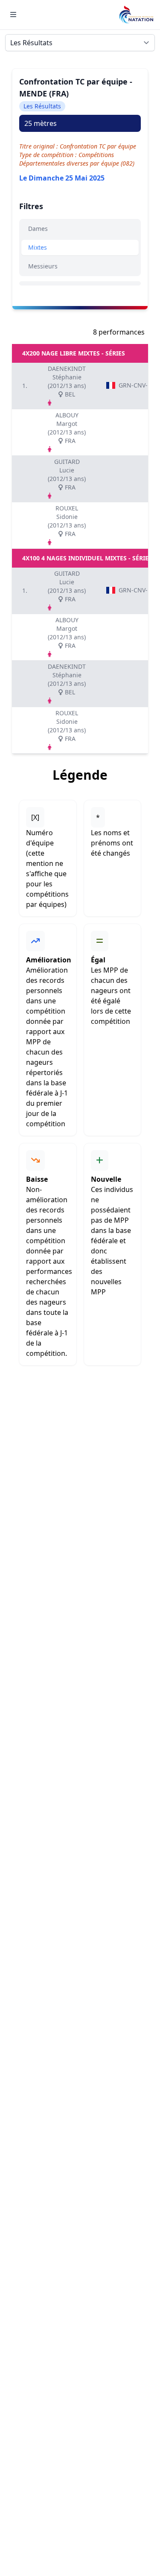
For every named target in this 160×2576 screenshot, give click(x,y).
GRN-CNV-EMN (135, 385)
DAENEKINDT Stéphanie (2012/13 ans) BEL (67, 381)
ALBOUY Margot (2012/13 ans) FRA (67, 428)
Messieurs (43, 266)
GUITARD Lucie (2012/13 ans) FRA (67, 474)
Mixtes (38, 247)
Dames (38, 229)
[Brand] (136, 15)
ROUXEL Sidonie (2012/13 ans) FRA (67, 521)
